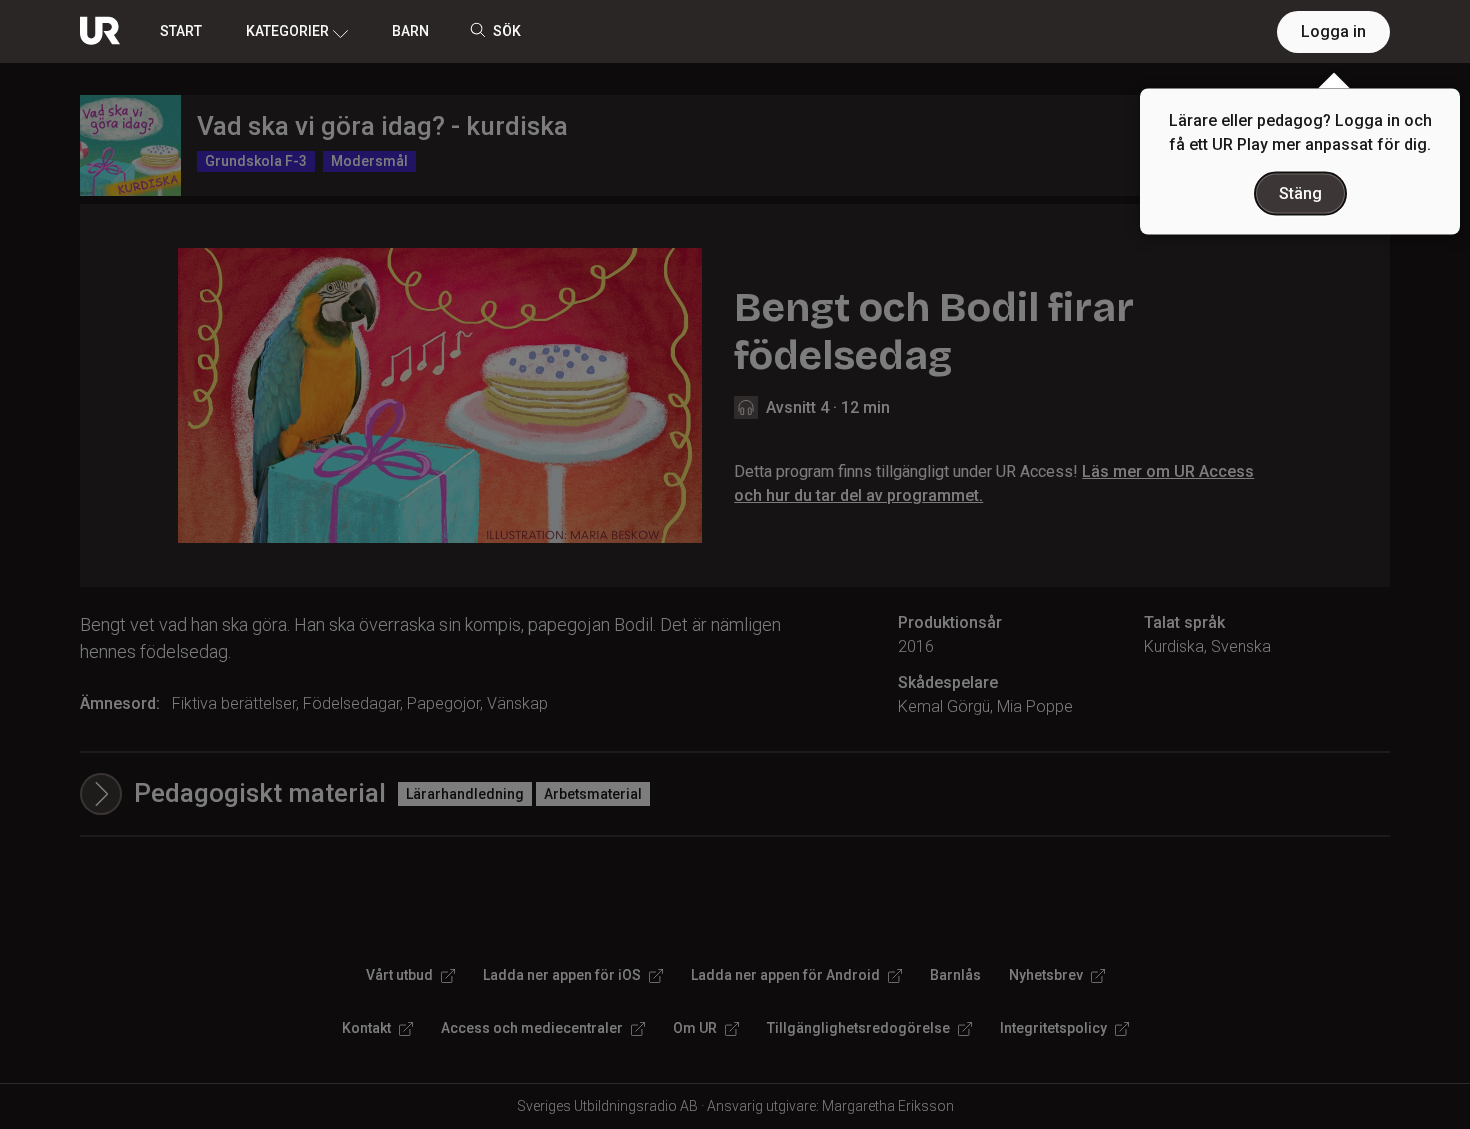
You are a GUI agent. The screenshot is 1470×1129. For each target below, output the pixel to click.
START (181, 31)
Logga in (1333, 31)
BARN (410, 31)
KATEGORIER (287, 31)
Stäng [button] (1300, 193)
